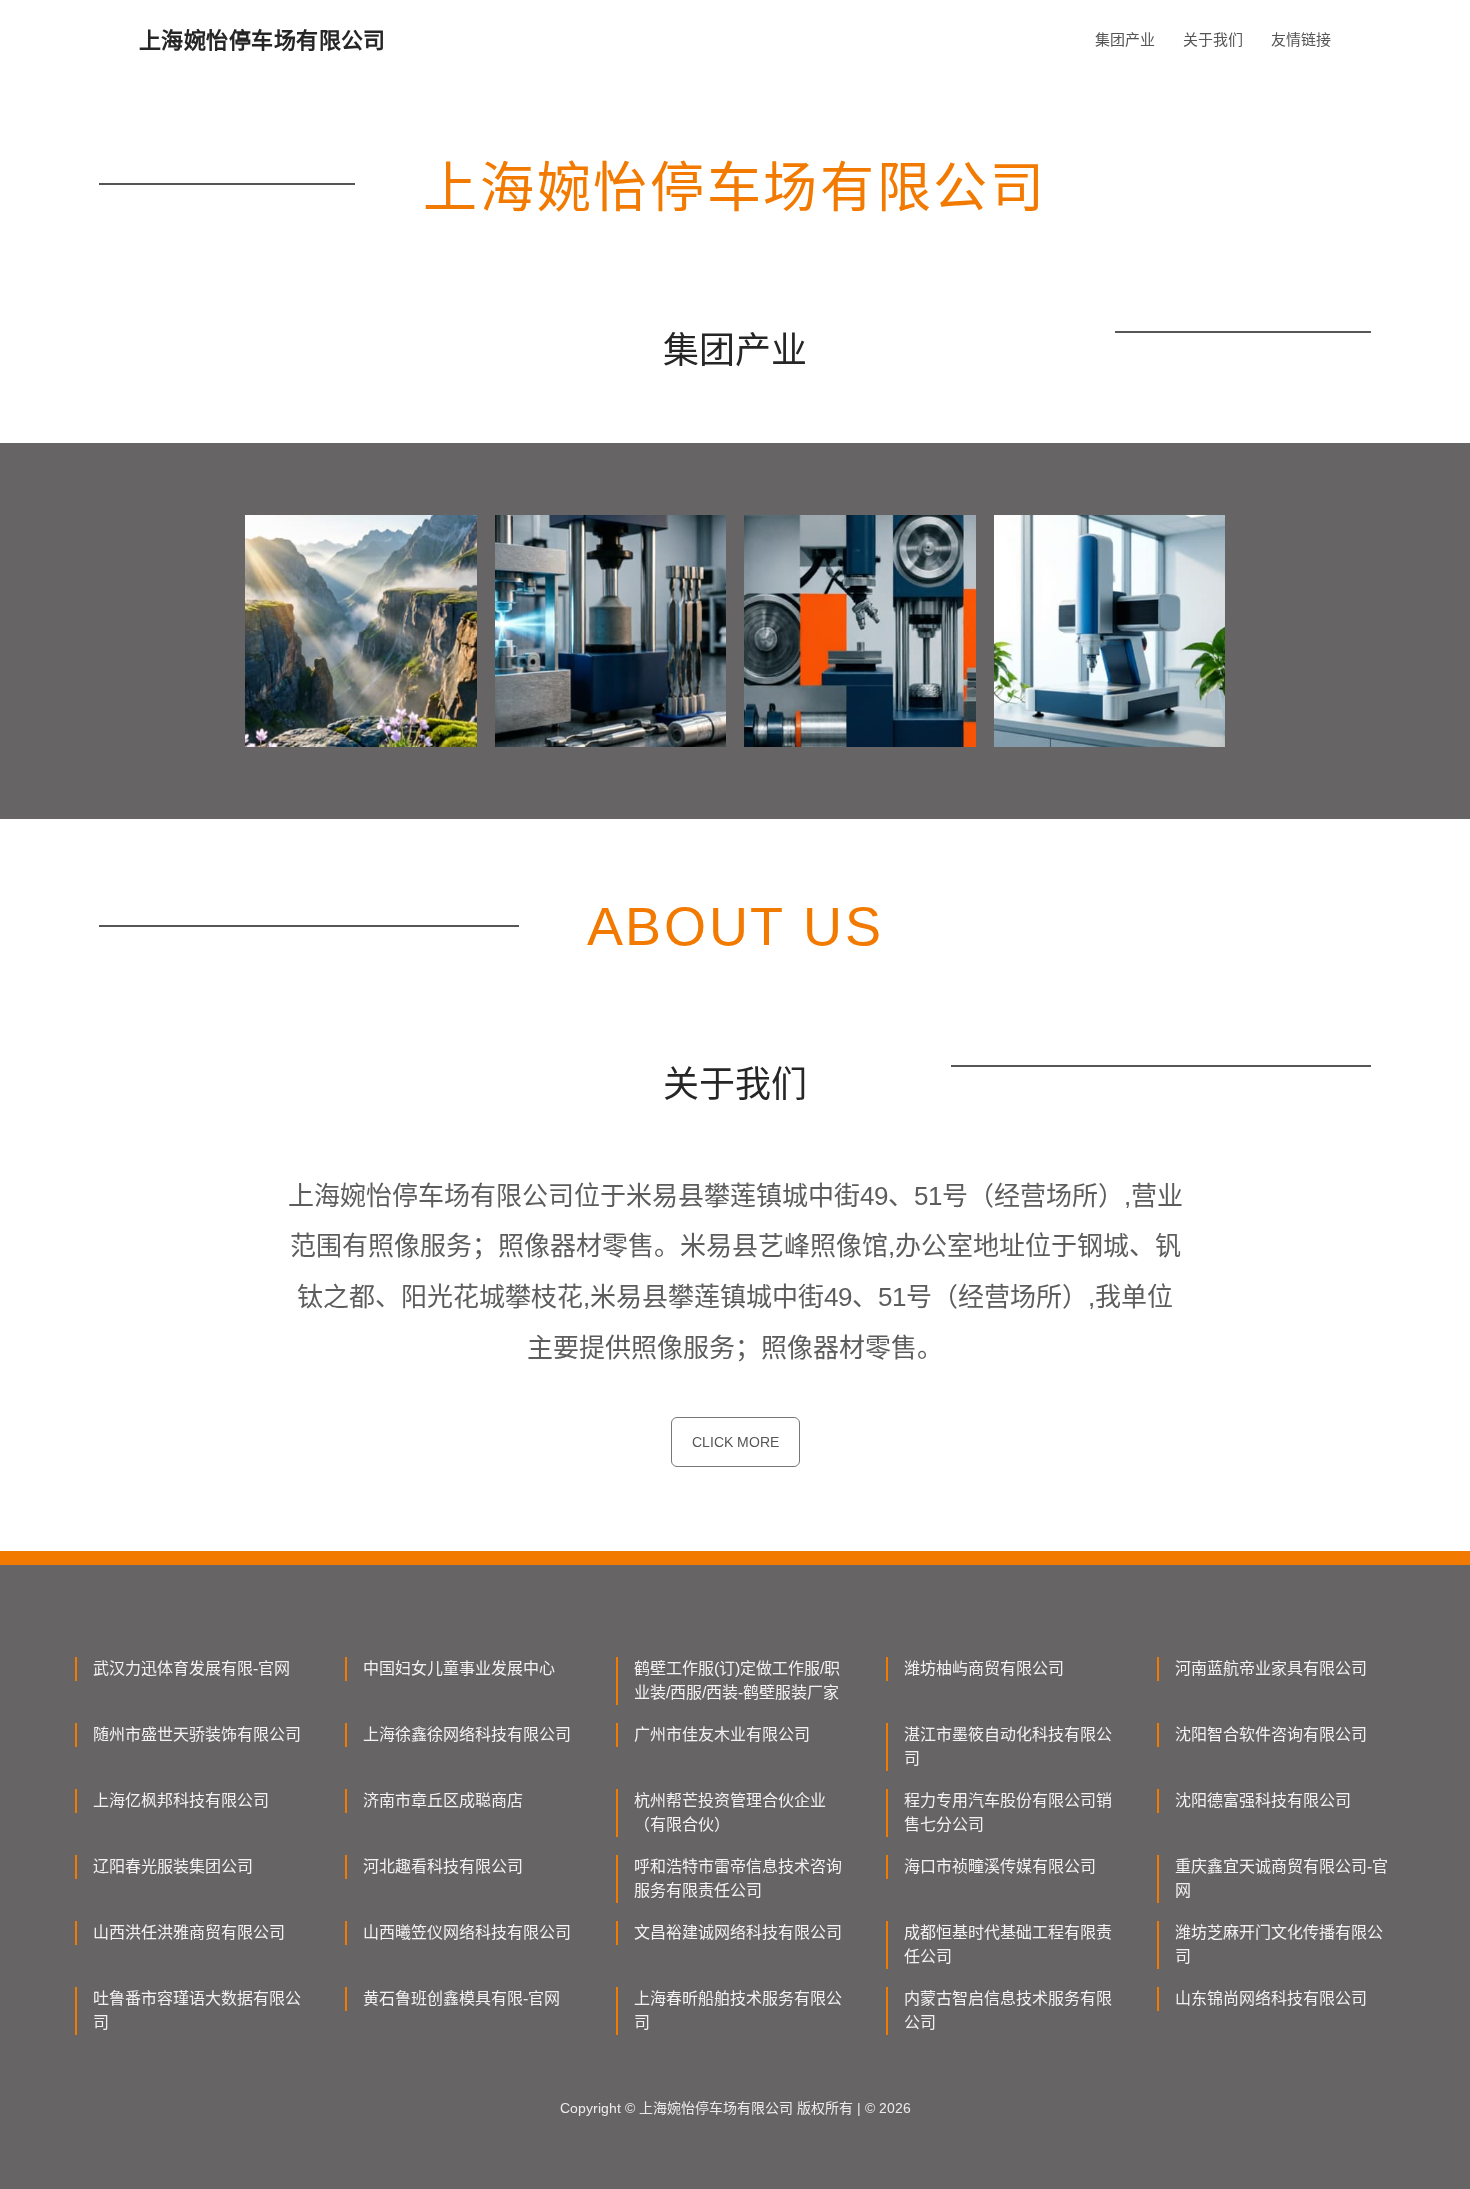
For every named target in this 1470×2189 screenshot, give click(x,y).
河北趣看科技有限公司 (443, 1866)
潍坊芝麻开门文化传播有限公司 (1279, 1944)
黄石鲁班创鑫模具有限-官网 (461, 1998)
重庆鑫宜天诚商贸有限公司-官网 (1281, 1878)
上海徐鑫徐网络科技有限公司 (467, 1734)
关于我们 (1213, 39)
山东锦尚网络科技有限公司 (1271, 1998)
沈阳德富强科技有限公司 (1263, 1800)
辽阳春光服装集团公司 (173, 1866)
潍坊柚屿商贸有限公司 (984, 1668)
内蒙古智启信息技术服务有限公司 (1008, 2010)
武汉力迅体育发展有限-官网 (191, 1668)
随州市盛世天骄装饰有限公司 (197, 1734)
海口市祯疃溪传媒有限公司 (1000, 1866)
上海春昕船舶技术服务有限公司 (738, 2010)
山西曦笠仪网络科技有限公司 (467, 1932)
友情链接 (1301, 39)
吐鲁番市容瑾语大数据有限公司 (197, 2010)
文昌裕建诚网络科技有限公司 (738, 1932)
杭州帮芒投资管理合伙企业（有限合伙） (730, 1812)
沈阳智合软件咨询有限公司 (1271, 1734)
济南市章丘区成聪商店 (443, 1800)
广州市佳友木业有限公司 (722, 1734)
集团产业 (1125, 39)
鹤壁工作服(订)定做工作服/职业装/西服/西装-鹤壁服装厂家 (737, 1680)
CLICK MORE (735, 1442)
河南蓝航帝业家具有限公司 (1271, 1668)
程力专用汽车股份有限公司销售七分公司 (1008, 1812)
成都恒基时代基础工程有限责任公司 (1008, 1944)
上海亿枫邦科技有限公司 (181, 1800)
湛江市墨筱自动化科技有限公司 (1008, 1746)
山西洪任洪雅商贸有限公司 (189, 1932)
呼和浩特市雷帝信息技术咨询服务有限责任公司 (738, 1878)
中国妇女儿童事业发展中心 (459, 1668)
